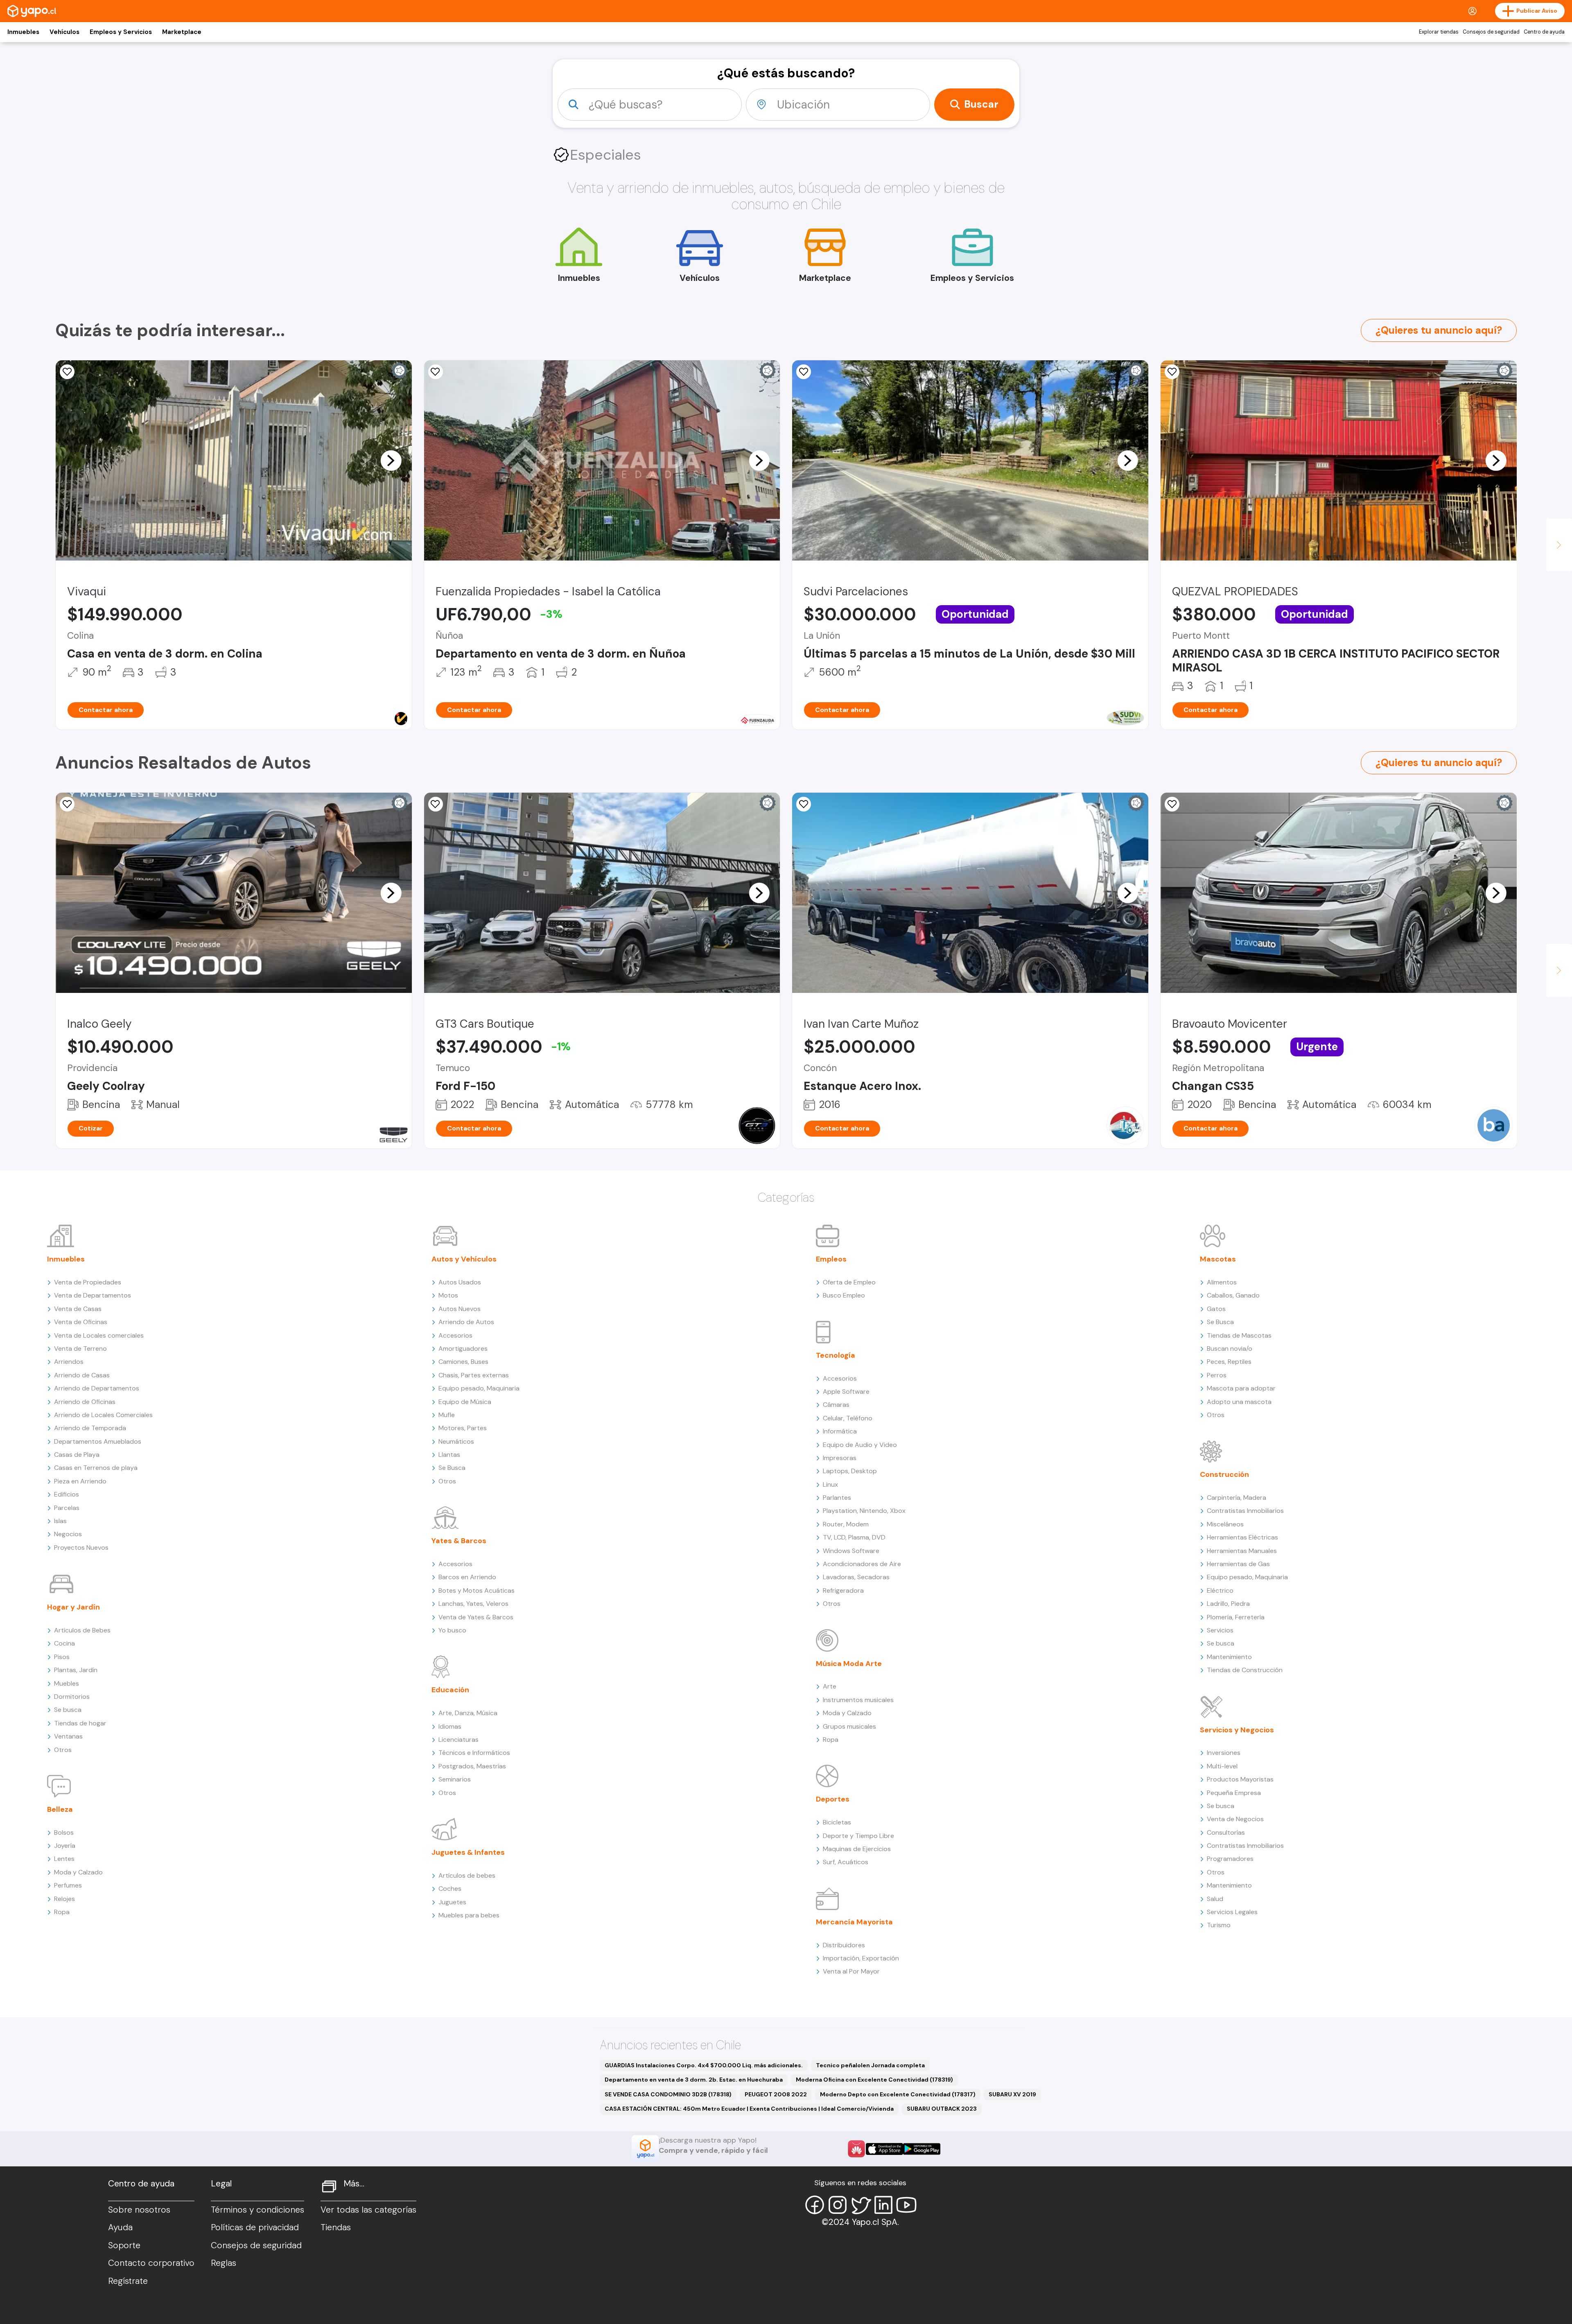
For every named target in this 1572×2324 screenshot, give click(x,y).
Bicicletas (837, 1822)
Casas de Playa (77, 1455)
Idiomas (450, 1726)
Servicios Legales (1232, 1912)
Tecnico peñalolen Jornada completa (870, 2065)
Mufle (447, 1415)
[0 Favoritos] (436, 372)
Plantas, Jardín (76, 1670)
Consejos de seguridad (1491, 32)
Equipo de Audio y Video (860, 1445)
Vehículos (64, 32)
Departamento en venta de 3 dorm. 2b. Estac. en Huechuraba (694, 2080)
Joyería (65, 1846)
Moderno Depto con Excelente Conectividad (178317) (898, 2094)
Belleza (60, 1809)
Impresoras (840, 1458)
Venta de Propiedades (88, 1282)
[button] (391, 460)
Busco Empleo (844, 1295)
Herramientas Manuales (1242, 1551)
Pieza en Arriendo (80, 1481)
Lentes (64, 1859)
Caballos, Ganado (1233, 1295)
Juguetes (452, 1902)
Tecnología (836, 1355)
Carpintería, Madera (1237, 1498)
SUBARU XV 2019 (1012, 2094)
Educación (450, 1690)
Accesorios (455, 1335)
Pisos (62, 1657)
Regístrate (128, 2281)
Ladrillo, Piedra (1228, 1604)
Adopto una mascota (1239, 1402)
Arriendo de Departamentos (97, 1388)
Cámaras (836, 1405)
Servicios (1220, 1630)
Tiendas (336, 2227)
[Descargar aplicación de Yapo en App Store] (884, 2149)
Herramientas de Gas (1238, 1564)
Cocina (64, 1643)
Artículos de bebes (467, 1875)
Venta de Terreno (80, 1349)
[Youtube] (906, 2205)
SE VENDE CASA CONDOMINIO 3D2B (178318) (668, 2094)
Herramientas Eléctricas (1242, 1537)
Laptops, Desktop (850, 1471)
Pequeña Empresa (1234, 1793)
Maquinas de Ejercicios (857, 1849)
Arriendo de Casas (82, 1375)
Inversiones (1224, 1753)
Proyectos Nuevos (81, 1547)
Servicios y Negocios (1237, 1730)
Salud (1215, 1899)
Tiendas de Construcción (1245, 1670)
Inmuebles (23, 32)
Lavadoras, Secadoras (856, 1577)
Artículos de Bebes (82, 1630)
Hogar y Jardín (73, 1607)
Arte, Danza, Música (468, 1713)
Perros (1217, 1375)
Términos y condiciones (257, 2210)
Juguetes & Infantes (468, 1852)
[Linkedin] (883, 2205)
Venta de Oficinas (81, 1322)
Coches (450, 1889)
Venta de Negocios (1235, 1819)
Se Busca (452, 1468)
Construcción (1224, 1474)
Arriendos (69, 1362)
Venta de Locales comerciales (99, 1335)
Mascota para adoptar (1241, 1388)
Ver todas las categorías (368, 2210)
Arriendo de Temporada (90, 1428)
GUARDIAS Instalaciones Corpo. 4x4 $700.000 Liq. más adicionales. (704, 2065)
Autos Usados (460, 1282)
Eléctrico (1220, 1590)
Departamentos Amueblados (98, 1441)
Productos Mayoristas (1240, 1779)
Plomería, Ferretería (1236, 1617)
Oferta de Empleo (849, 1282)
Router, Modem (846, 1524)
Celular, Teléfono (848, 1418)
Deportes (833, 1799)
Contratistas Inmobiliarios (1245, 1511)
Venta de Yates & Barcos (476, 1617)
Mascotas (1218, 1259)
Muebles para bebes (469, 1915)
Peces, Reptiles (1229, 1362)
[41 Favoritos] (804, 372)
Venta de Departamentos (93, 1295)
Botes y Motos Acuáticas (477, 1590)
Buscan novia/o (1230, 1349)
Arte (830, 1686)
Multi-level (1222, 1766)
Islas (60, 1521)
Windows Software (851, 1551)
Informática (840, 1431)
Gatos (1216, 1309)
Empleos (831, 1259)
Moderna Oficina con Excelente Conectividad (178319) (874, 2080)
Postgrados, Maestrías (472, 1766)
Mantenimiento (1229, 1657)
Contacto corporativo (151, 2263)
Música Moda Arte (849, 1664)
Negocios (68, 1534)
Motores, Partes (463, 1428)
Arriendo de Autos (466, 1322)
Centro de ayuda (1544, 32)
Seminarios (455, 1779)
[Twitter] (861, 2205)
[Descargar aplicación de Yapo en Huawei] (856, 2149)
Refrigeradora (843, 1590)
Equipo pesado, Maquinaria (479, 1388)
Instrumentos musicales (858, 1700)
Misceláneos (1225, 1524)
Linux (830, 1484)
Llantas (449, 1455)
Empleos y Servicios (121, 32)
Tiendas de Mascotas (1239, 1335)
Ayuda (120, 2227)
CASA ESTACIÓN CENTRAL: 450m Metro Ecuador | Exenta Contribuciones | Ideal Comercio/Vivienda (749, 2109)
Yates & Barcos (459, 1541)
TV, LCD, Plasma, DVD (854, 1537)
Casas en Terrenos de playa (96, 1468)
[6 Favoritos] (1172, 372)
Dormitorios (72, 1697)
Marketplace (182, 32)
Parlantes (837, 1498)
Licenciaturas (458, 1740)
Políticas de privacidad (255, 2227)
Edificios (67, 1494)
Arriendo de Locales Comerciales (103, 1415)
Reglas (224, 2263)
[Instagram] (838, 2205)
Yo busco (452, 1630)
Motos (448, 1295)
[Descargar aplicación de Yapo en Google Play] (922, 2149)
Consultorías (1226, 1832)
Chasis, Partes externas (474, 1375)
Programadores (1230, 1859)
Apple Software (846, 1391)
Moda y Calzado (78, 1872)
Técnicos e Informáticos (474, 1753)
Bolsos (64, 1832)
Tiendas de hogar (80, 1723)
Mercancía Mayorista (854, 1922)
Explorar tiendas (1439, 32)
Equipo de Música (465, 1402)
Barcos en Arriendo (467, 1577)
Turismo (1219, 1925)
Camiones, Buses (463, 1362)
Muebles (67, 1683)
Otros (63, 1750)
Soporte (124, 2245)
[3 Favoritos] (67, 372)
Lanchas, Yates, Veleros (473, 1604)
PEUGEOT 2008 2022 (776, 2094)
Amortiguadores (463, 1349)
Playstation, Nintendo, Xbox (864, 1511)
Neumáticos (456, 1441)
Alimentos (1222, 1282)
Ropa (62, 1912)
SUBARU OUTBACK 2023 (942, 2109)
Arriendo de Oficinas (85, 1402)
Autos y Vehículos (464, 1259)
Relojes (64, 1899)
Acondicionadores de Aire (862, 1564)
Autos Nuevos (460, 1309)
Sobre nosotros (139, 2210)
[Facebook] (815, 2205)
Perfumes (68, 1885)
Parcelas (67, 1508)
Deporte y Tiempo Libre (858, 1836)
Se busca (68, 1710)
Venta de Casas (78, 1309)
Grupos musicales (849, 1726)
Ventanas (68, 1736)
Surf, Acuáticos (846, 1862)
